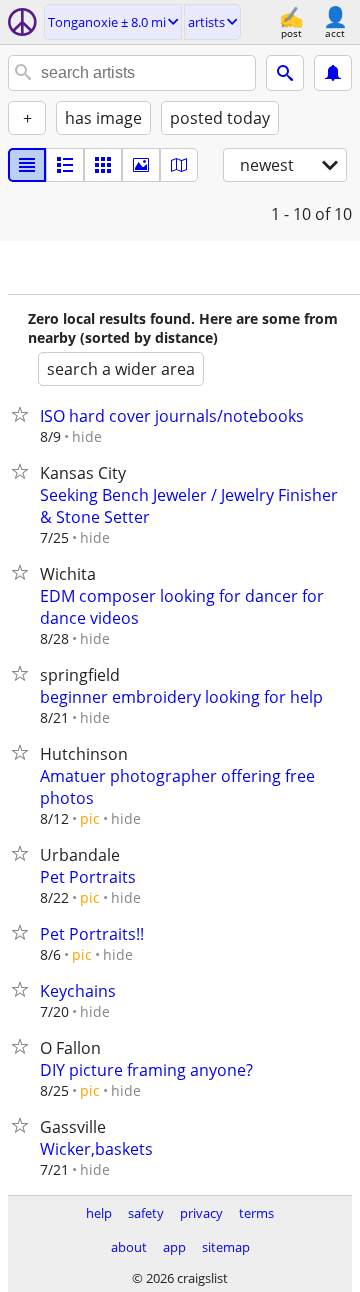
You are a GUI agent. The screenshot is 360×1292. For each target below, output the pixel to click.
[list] (27, 165)
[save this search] (333, 73)
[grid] (103, 165)
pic (90, 818)
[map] (179, 165)
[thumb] (65, 165)
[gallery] (141, 165)
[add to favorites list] (24, 414)
